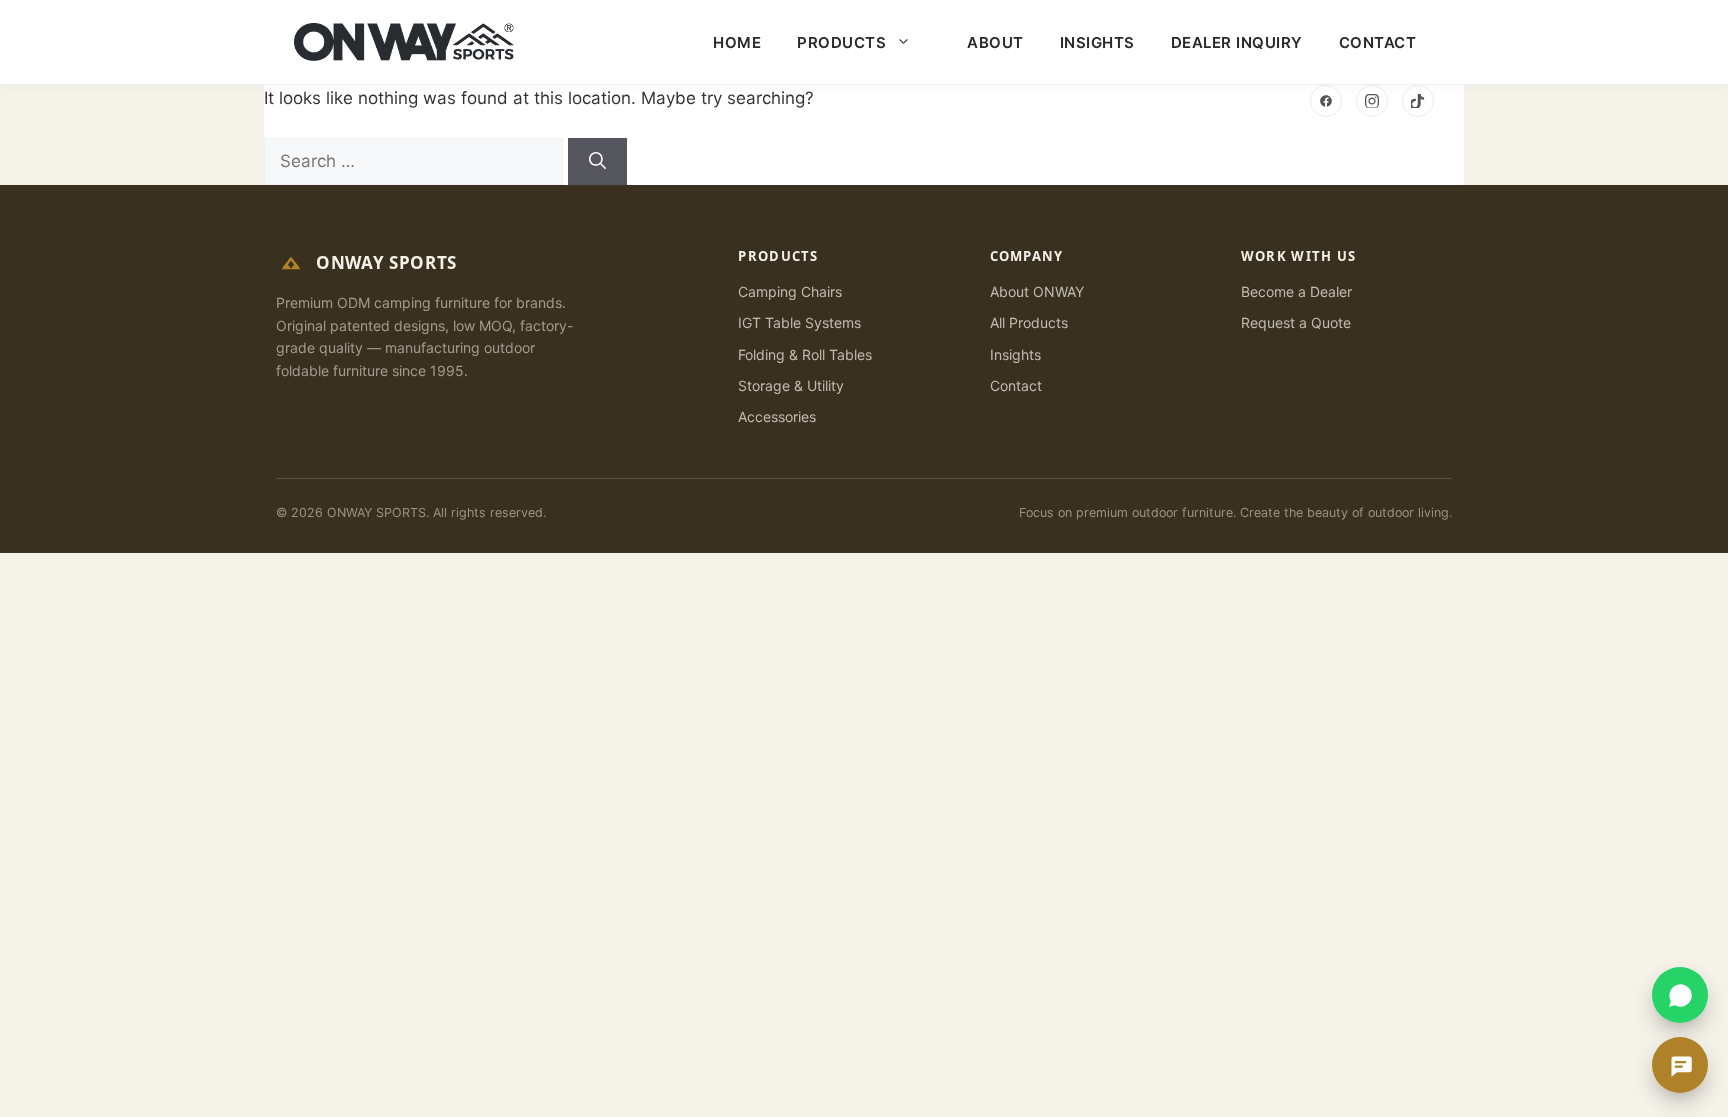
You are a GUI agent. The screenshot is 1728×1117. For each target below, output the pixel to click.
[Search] (597, 162)
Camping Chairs (790, 291)
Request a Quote (1296, 322)
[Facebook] (1326, 101)
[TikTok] (1418, 101)
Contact (1378, 42)
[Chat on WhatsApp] (1680, 995)
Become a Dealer (1296, 291)
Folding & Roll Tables (805, 354)
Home (737, 42)
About (995, 42)
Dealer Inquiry (1237, 42)
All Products (1029, 322)
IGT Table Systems (799, 322)
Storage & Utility (791, 385)
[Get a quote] (1680, 1065)
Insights (1097, 42)
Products (841, 42)
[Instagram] (1372, 101)
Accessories (777, 416)
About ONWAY (1037, 291)
